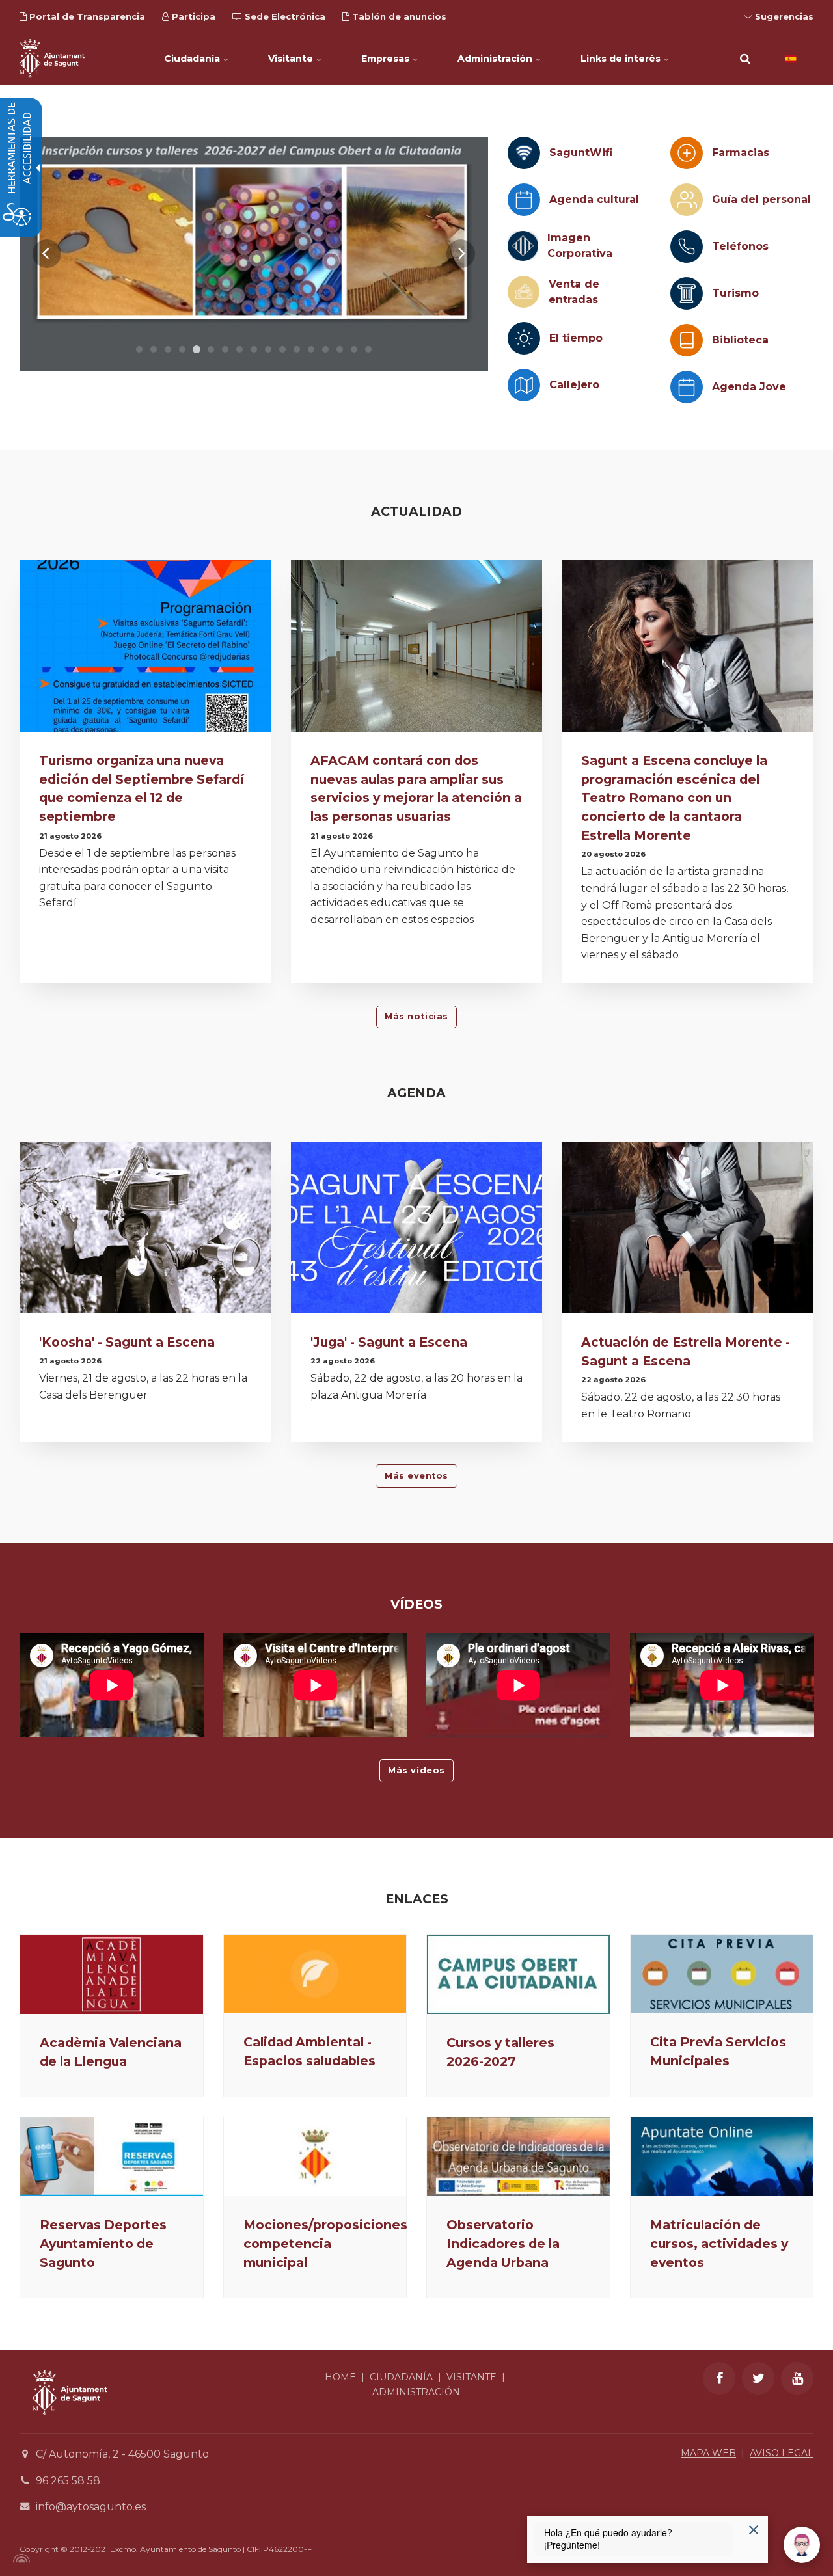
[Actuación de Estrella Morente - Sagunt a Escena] (688, 1230)
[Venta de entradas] (524, 292)
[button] (745, 59)
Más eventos (416, 1476)
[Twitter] (758, 2378)
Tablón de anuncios (398, 16)
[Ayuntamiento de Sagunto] (52, 59)
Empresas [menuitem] (387, 59)
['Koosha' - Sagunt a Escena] (145, 1230)
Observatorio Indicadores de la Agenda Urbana (503, 2244)
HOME (340, 2377)
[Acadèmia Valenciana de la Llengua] (112, 1974)
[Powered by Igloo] (20, 2558)
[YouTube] (797, 2378)
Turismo (735, 293)
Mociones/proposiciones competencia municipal (325, 2244)
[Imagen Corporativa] (523, 246)
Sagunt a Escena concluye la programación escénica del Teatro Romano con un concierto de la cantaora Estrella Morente (674, 798)
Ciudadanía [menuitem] (193, 59)
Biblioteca (740, 340)
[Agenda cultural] (524, 200)
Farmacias (741, 153)
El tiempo (576, 338)
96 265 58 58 (68, 2481)
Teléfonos (740, 246)
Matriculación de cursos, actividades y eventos (719, 2244)
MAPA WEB (708, 2453)
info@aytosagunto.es (91, 2507)
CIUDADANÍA (401, 2377)
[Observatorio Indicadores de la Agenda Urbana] (518, 2157)
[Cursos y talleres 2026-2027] (518, 1974)
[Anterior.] (47, 254)
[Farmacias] (687, 153)
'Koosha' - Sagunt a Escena (127, 1342)
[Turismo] (687, 293)
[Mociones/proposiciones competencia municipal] (315, 2157)
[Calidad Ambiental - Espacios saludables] (315, 1974)
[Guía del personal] (687, 200)
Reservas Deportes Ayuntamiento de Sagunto (103, 2244)
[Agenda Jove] (687, 387)
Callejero (574, 385)
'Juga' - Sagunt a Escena (389, 1342)
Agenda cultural (594, 199)
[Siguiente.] (461, 254)
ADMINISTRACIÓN (416, 2392)
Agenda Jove (749, 387)
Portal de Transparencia (86, 16)
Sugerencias (783, 16)
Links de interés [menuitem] (622, 59)
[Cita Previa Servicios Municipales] (722, 1974)
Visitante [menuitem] (292, 59)
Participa (192, 16)
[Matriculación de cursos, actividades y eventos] (722, 2157)
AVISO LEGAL (782, 2453)
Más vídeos (416, 1770)
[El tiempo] (524, 338)
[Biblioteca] (687, 340)
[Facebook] (719, 2378)
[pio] (254, 254)
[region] (254, 254)
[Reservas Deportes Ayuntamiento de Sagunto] (112, 2157)
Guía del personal (761, 199)
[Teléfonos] (687, 247)
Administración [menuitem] (496, 59)
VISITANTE (471, 2377)
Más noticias (416, 1016)
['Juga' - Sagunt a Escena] (417, 1230)
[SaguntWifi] (524, 153)
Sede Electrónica (284, 16)
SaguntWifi (581, 153)
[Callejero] (524, 385)
